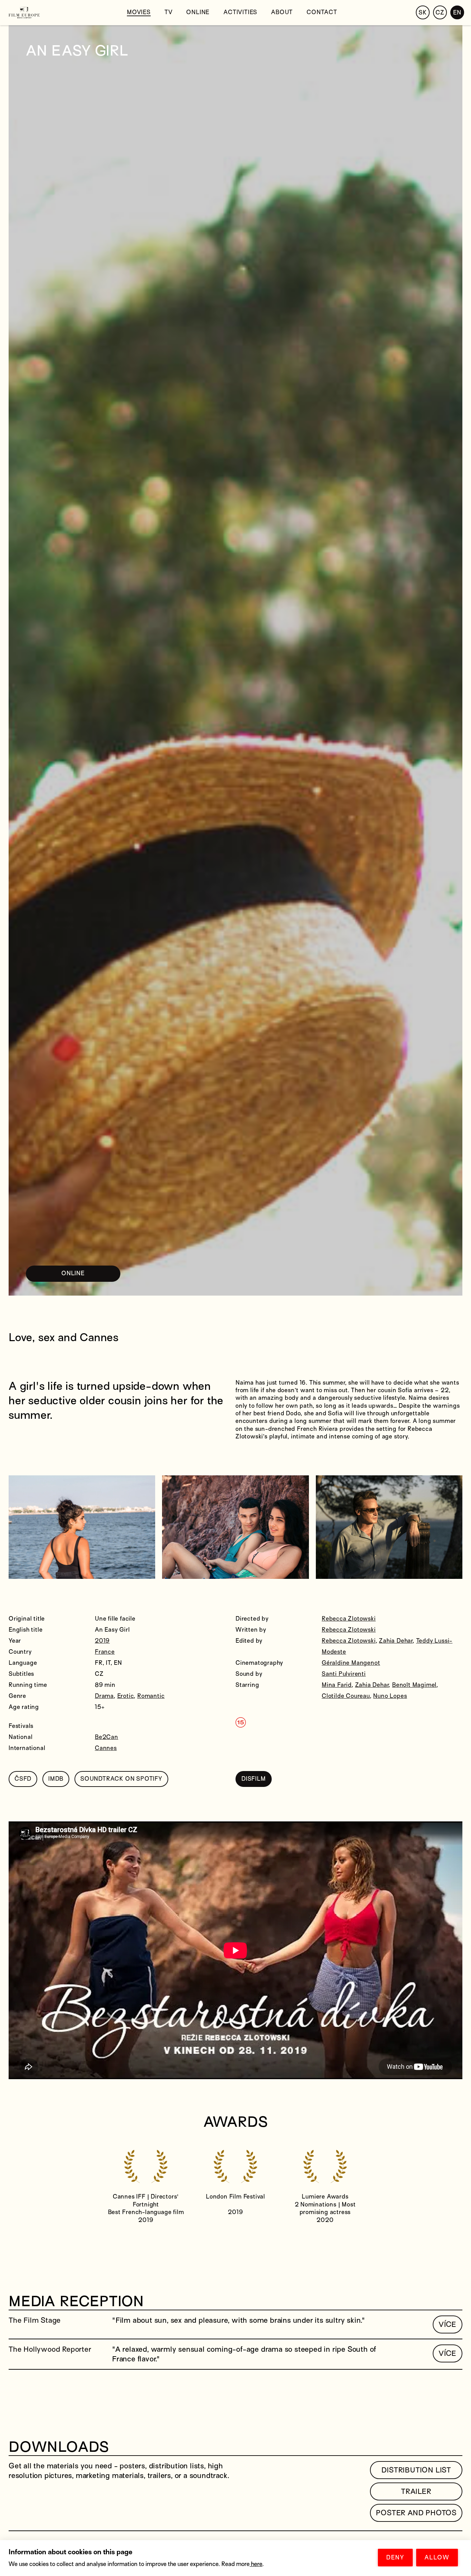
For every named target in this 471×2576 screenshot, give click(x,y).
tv (169, 12)
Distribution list (416, 2470)
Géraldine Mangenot (351, 1663)
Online (198, 12)
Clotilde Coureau (346, 1696)
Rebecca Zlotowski (349, 1619)
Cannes (106, 1748)
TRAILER (416, 2491)
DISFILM (254, 1779)
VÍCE (448, 2324)
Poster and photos (416, 2513)
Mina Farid (337, 1685)
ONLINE (73, 1273)
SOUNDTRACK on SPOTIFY (121, 1779)
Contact (322, 12)
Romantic (151, 1696)
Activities (240, 12)
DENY (395, 2558)
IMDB (56, 1779)
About (282, 12)
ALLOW (437, 2558)
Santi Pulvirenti (344, 1674)
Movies (139, 12)
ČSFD (23, 1779)
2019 (102, 1641)
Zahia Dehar (396, 1641)
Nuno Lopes (390, 1696)
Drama (104, 1696)
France (105, 1652)
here (256, 2564)
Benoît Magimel (414, 1685)
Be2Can (107, 1737)
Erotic (126, 1696)
